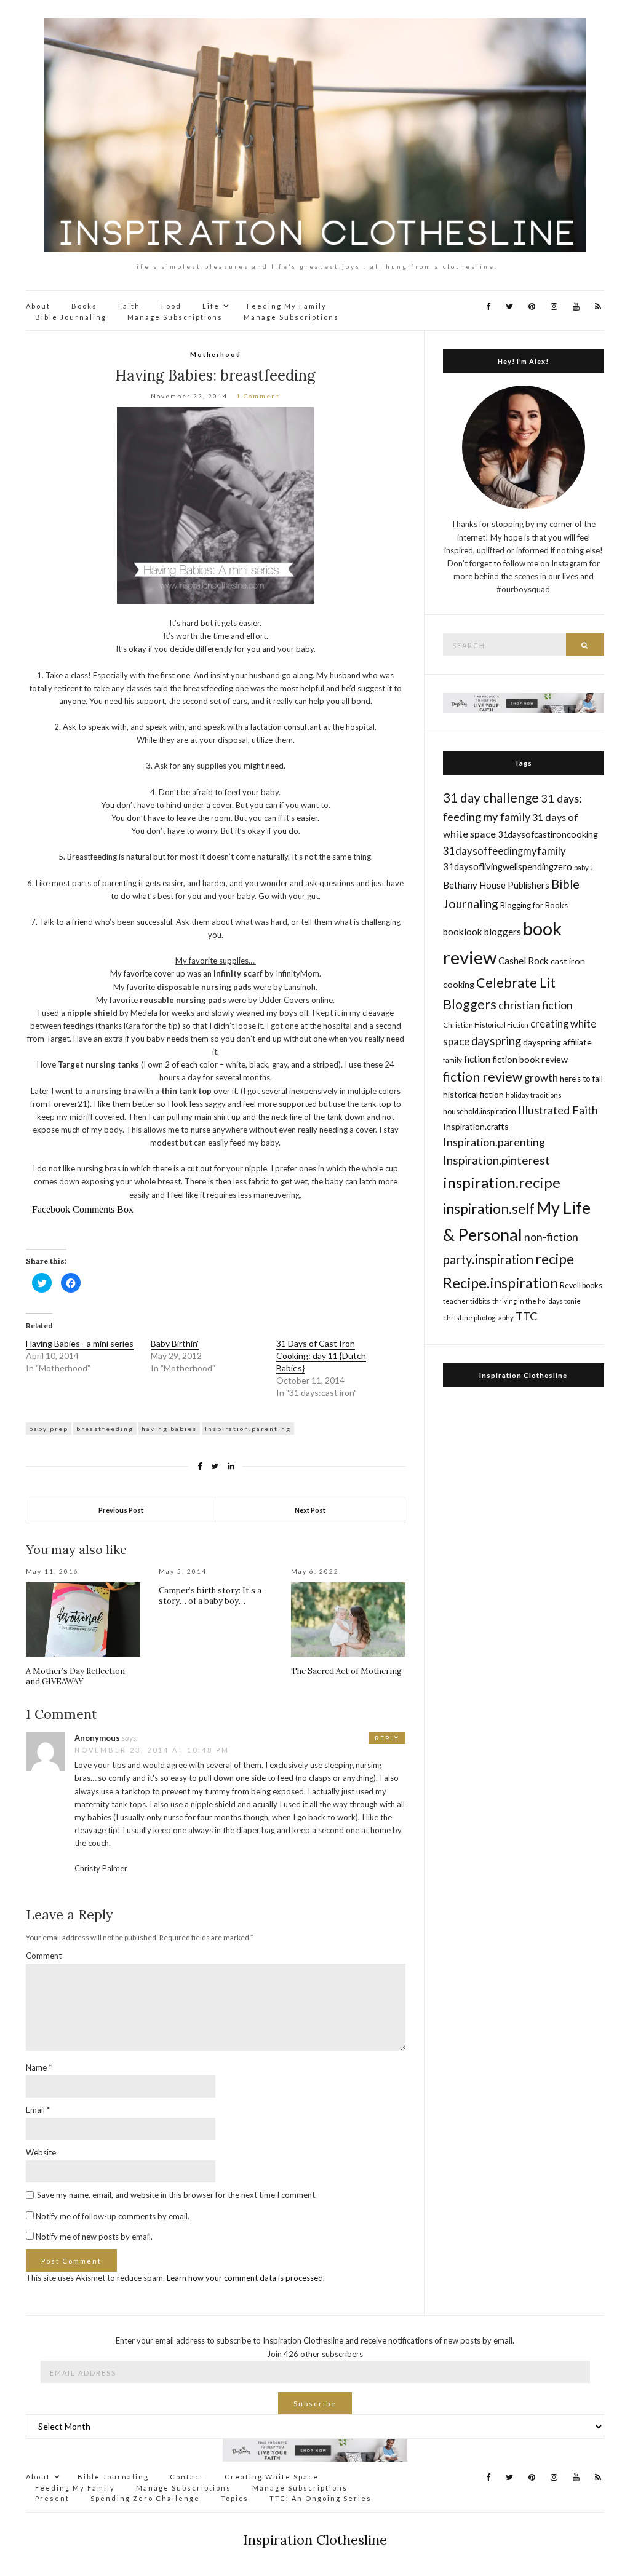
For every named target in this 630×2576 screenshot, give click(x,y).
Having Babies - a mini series (80, 1343)
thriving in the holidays (527, 1301)
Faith (129, 306)
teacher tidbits (467, 1301)
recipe (555, 1259)
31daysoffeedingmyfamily (504, 851)
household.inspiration (480, 1112)
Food (171, 306)
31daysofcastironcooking (548, 834)
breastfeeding (105, 1429)
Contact (187, 2477)
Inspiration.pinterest (496, 1160)
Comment (44, 1956)
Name (39, 2067)
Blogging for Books (534, 905)
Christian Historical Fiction (486, 1025)
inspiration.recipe (502, 1182)
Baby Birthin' (175, 1343)
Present (52, 2498)
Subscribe (315, 2404)
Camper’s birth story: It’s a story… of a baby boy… (210, 1596)
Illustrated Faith (558, 1110)
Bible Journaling (71, 317)
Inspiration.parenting (248, 1429)
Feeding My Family (287, 306)
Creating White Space (272, 2477)
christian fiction (536, 1005)
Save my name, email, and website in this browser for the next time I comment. (177, 2195)
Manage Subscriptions (175, 317)
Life (211, 306)
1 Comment (258, 396)
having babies (169, 1429)
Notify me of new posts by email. (94, 2237)
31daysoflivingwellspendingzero (508, 866)
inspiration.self (489, 1209)
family (453, 1060)
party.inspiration (488, 1259)
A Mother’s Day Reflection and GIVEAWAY (75, 1676)
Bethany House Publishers (496, 885)
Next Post (310, 1510)
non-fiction (551, 1237)
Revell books (581, 1286)
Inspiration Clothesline (523, 1375)
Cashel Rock (524, 961)
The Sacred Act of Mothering (346, 1671)
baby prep (49, 1429)
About (38, 306)
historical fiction (473, 1094)
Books (84, 306)
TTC (527, 1316)
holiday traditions (534, 1095)
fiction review (483, 1076)
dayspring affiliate (557, 1042)
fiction (477, 1059)
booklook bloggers (482, 932)
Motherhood (216, 354)
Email (38, 2110)
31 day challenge (491, 797)
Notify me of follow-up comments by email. (113, 2216)
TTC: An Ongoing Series (321, 2498)
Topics (235, 2498)
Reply (387, 1738)
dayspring (496, 1041)
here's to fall (581, 1079)
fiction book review (530, 1059)
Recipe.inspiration (500, 1283)
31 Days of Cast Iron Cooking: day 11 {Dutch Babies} (321, 1356)
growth (541, 1078)
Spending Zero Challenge (145, 2498)
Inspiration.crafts (476, 1126)
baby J (584, 867)
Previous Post (121, 1510)
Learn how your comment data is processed (245, 2278)
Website (41, 2152)
